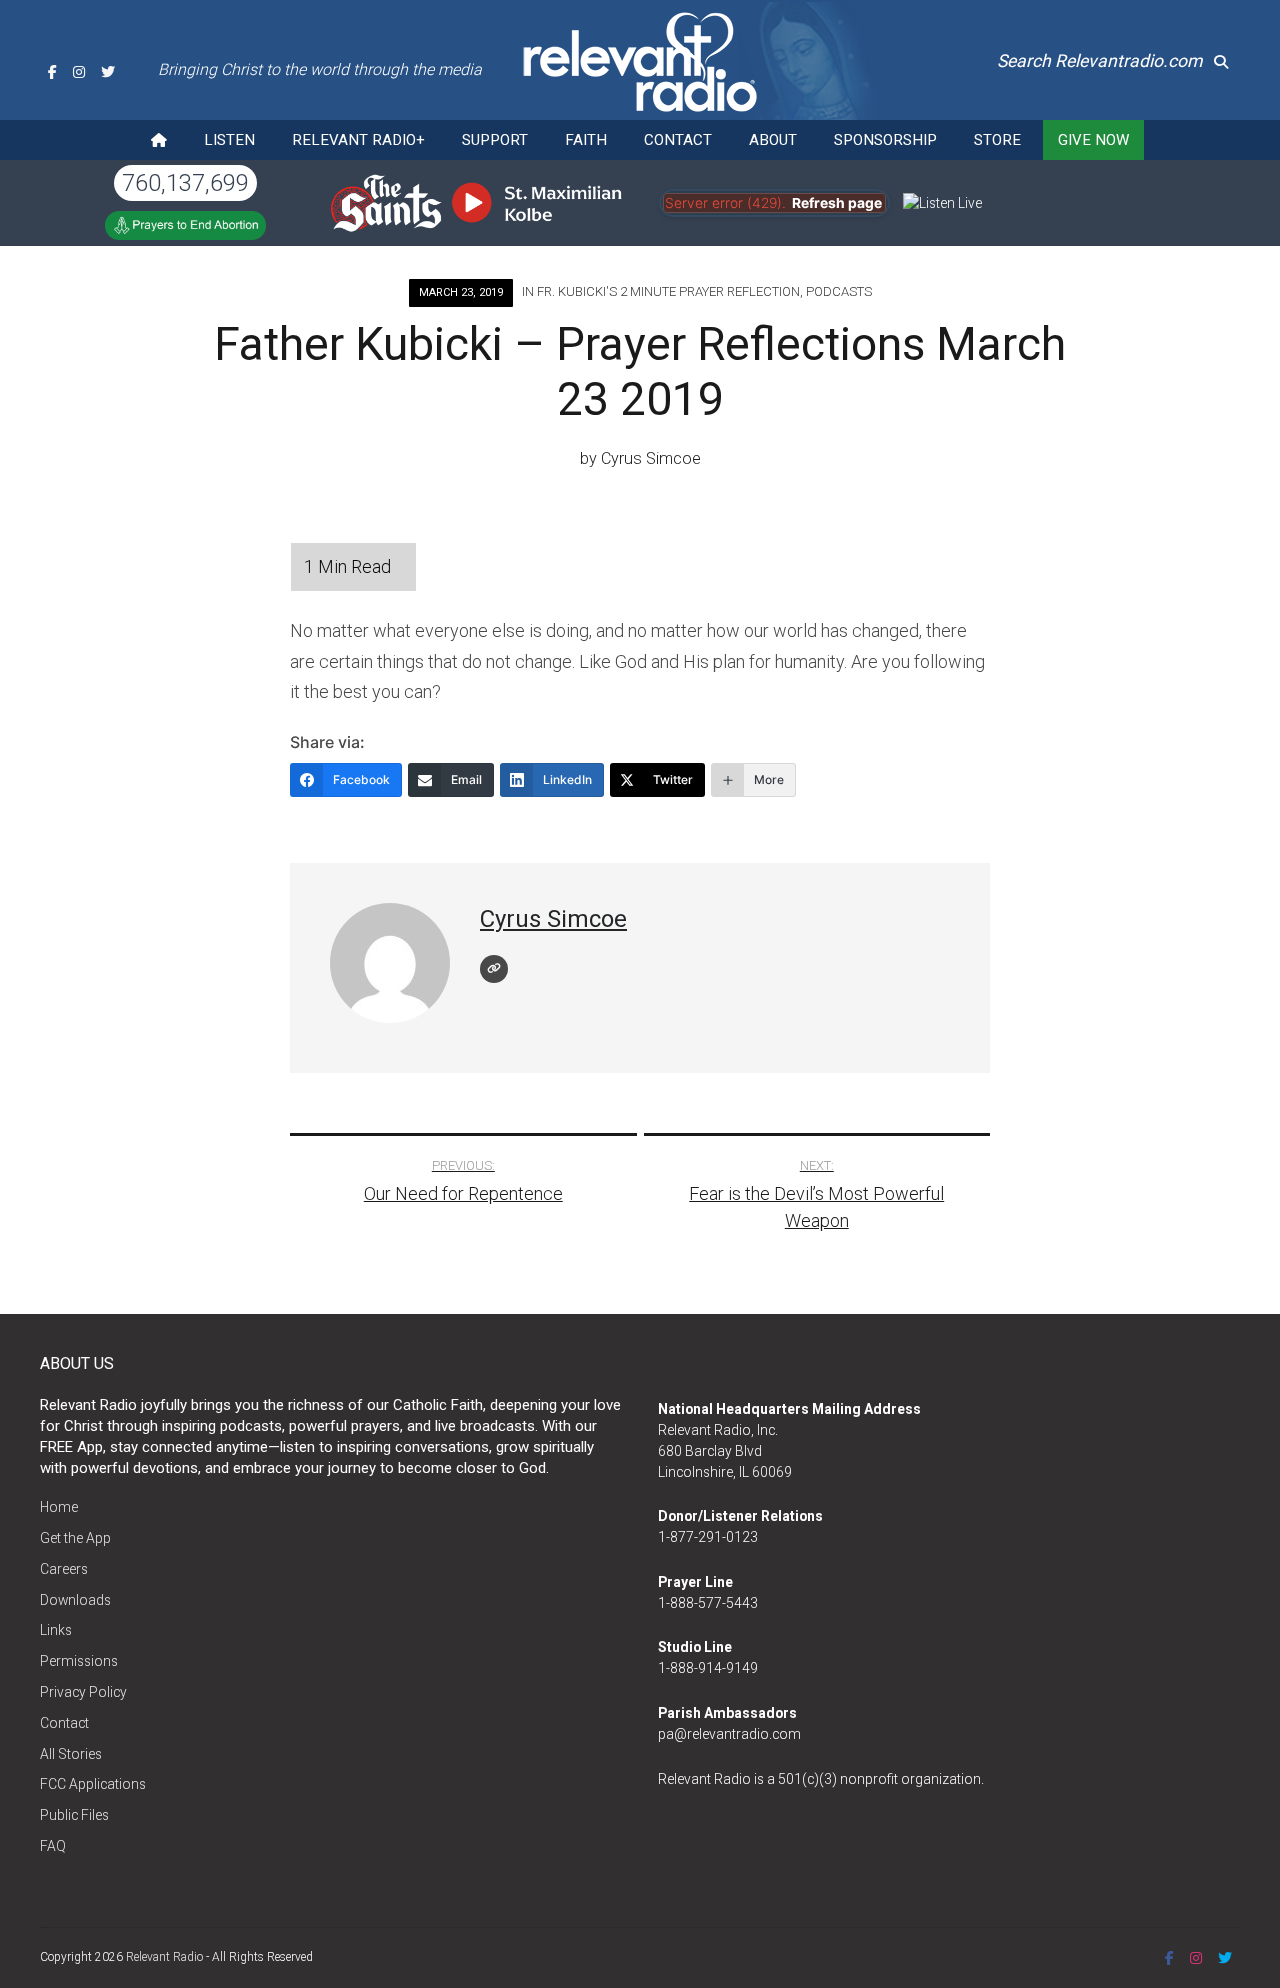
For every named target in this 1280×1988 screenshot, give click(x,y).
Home (59, 1507)
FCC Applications (93, 1784)
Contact (678, 140)
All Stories (71, 1754)
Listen (229, 140)
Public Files (74, 1815)
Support (495, 140)
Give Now (1093, 140)
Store (997, 140)
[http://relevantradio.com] (494, 969)
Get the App (75, 1538)
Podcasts (839, 291)
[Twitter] (108, 72)
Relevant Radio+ (358, 140)
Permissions (79, 1661)
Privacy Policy (83, 1692)
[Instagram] (79, 72)
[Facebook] (52, 72)
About (773, 140)
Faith (586, 140)
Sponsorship (885, 140)
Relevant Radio (164, 1957)
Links (56, 1630)
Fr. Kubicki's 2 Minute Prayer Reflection (668, 291)
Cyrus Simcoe (651, 458)
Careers (64, 1569)
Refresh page (837, 203)
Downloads (75, 1600)
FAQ (53, 1846)
